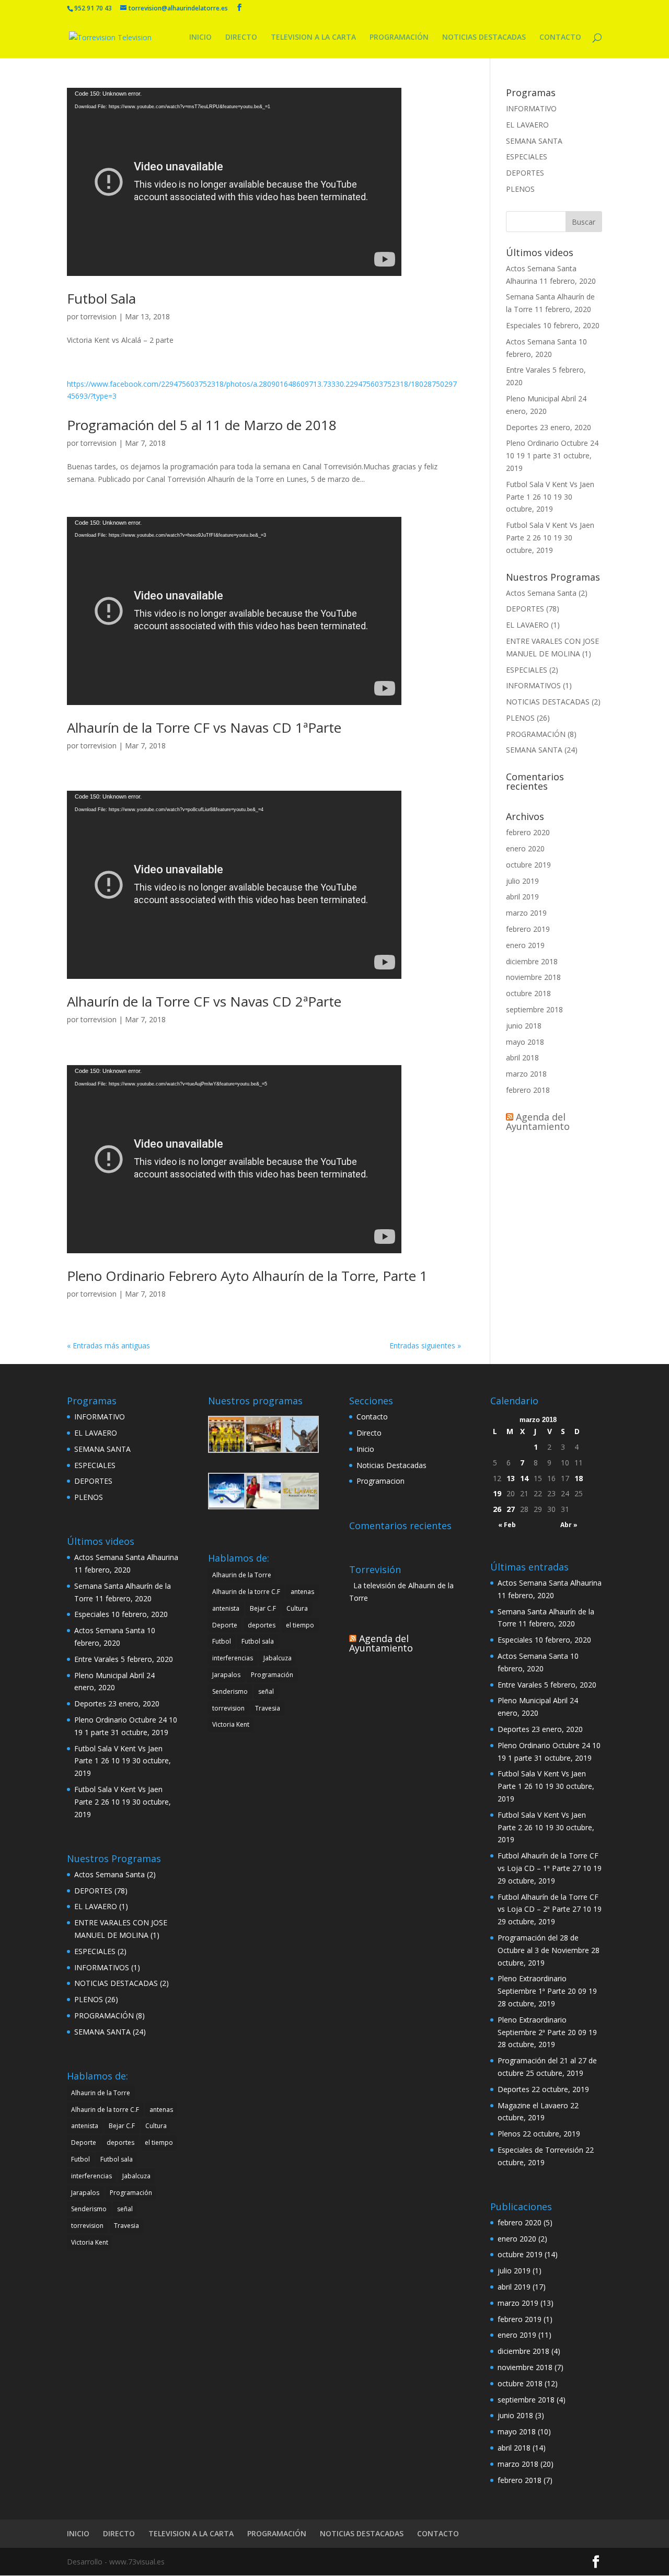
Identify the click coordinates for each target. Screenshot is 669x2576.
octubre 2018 (528, 993)
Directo (369, 1433)
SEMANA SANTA (534, 141)
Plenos (509, 2134)
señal (125, 2209)
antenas (161, 2110)
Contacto (372, 1417)
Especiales (523, 325)
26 (497, 1509)
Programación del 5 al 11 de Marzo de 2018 (202, 425)
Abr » (569, 1525)
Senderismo (89, 2209)
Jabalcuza (136, 2176)
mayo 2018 (525, 1042)
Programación (131, 2193)
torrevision (99, 316)
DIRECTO (241, 38)
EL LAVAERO (527, 125)
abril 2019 (522, 897)
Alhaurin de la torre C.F (105, 2110)
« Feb (507, 1525)
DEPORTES (525, 173)
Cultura (156, 2126)
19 (497, 1493)
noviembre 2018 (533, 977)
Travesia (126, 2226)
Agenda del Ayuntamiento (538, 1122)
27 (511, 1509)
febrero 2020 (528, 832)
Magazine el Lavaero (533, 2105)
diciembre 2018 (532, 961)
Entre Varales (528, 370)
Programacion (380, 1481)
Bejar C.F (122, 2126)
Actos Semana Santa (541, 342)
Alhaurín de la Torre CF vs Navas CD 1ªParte (204, 727)
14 (524, 1478)
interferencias (91, 2176)
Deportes (522, 427)
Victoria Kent (90, 2242)
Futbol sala (117, 2159)
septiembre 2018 (534, 1009)
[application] (234, 182)
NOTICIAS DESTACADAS (484, 38)
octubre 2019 (528, 865)
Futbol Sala (101, 298)
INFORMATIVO (531, 108)
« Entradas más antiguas (108, 1345)
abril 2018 (522, 1058)
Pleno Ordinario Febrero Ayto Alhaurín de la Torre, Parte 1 (247, 1276)
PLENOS (520, 189)
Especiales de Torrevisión (540, 2150)
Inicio (365, 1449)
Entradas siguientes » (425, 1345)
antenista (85, 2126)
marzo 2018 (526, 1074)
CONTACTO (560, 38)
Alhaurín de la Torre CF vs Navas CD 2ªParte (204, 1001)
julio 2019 (522, 881)
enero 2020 (525, 848)
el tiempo (159, 2142)
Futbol (80, 2159)
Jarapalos (85, 2193)
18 (579, 1478)
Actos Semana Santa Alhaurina (126, 1557)
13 (511, 1478)
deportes (120, 2142)
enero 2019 (525, 945)
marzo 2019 (526, 913)
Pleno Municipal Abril (541, 398)
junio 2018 (524, 1026)
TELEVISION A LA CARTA (313, 38)
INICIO (200, 38)
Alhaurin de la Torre (101, 2093)
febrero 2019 (528, 929)
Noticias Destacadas (391, 1465)
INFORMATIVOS (533, 685)
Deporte (84, 2142)
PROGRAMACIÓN (399, 38)
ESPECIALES (527, 157)
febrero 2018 (528, 1090)
